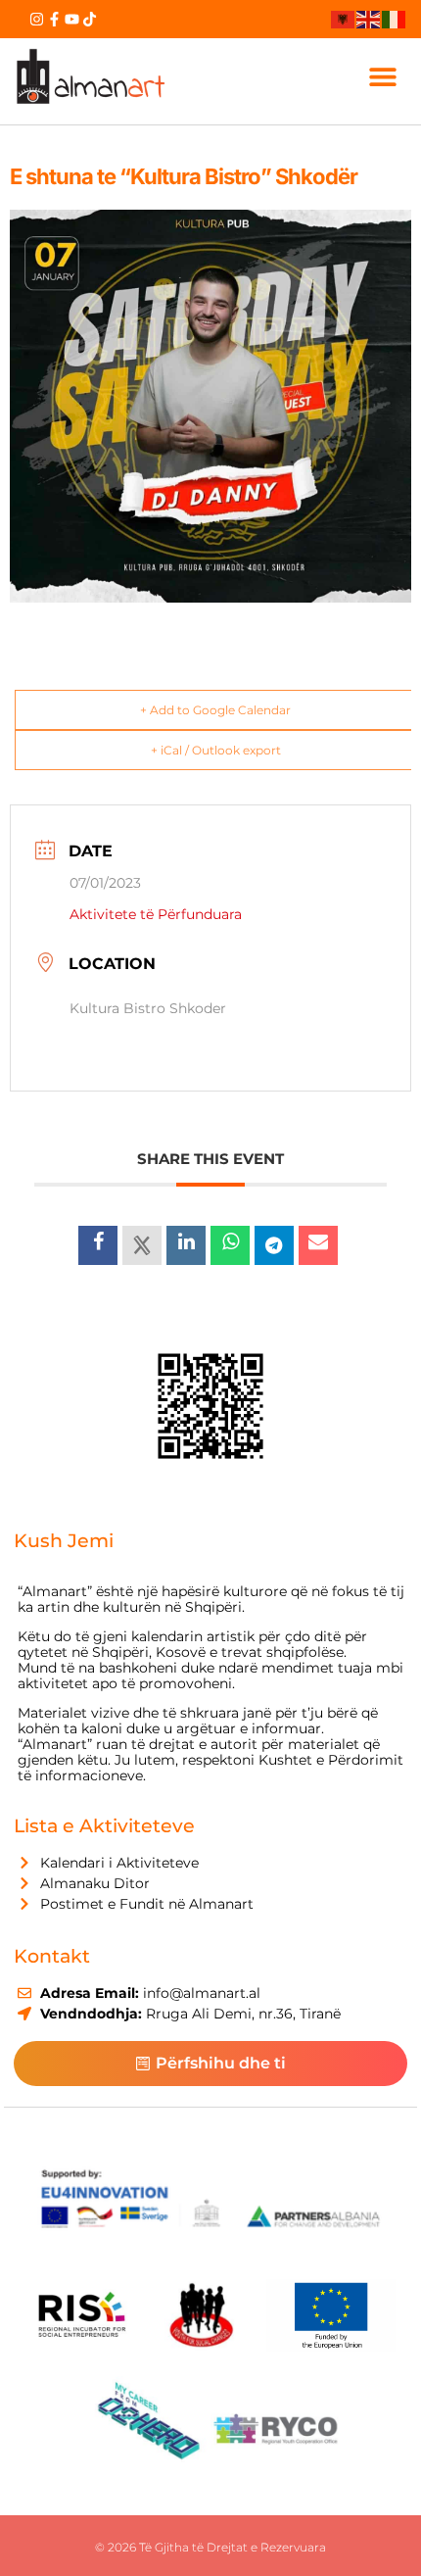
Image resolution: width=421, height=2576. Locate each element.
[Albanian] (344, 19)
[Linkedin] (186, 1245)
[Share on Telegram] (274, 1245)
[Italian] (395, 19)
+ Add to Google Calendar (215, 710)
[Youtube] (72, 19)
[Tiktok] (90, 19)
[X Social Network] (142, 1245)
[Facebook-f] (54, 19)
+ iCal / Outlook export (216, 750)
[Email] (318, 1245)
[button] (383, 77)
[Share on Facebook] (98, 1245)
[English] (369, 19)
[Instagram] (37, 19)
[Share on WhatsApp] (230, 1245)
